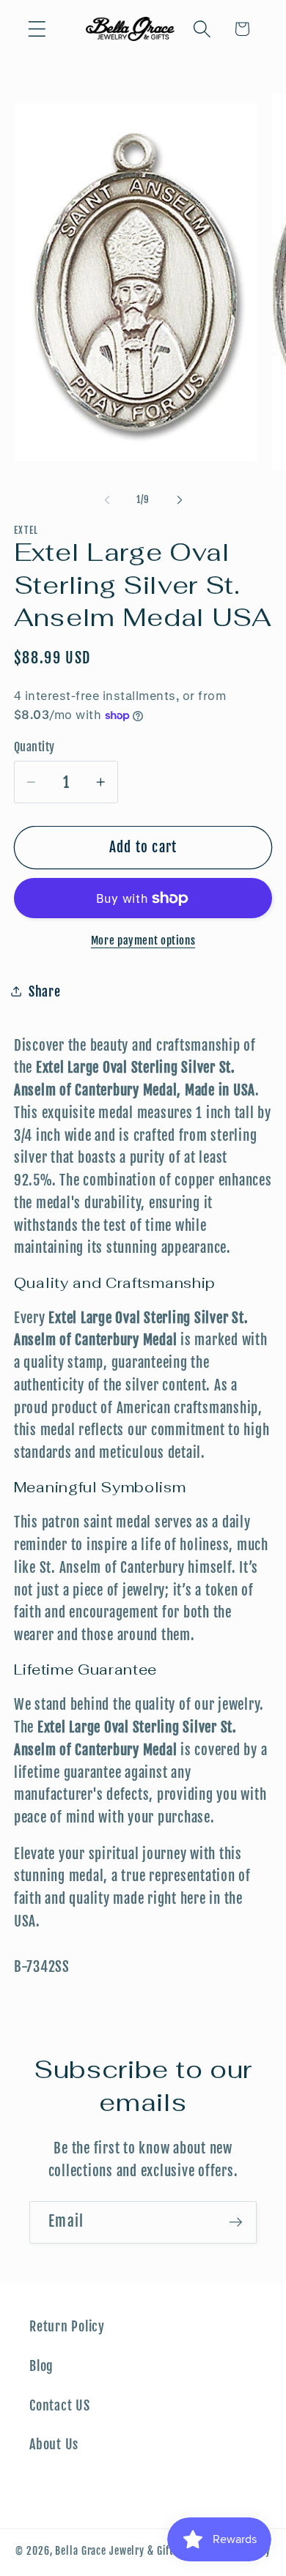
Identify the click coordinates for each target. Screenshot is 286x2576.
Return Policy (67, 2326)
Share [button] (45, 991)
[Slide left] (107, 500)
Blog (41, 2366)
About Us (54, 2444)
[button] (37, 29)
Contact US (60, 2405)
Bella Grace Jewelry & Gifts (117, 2551)
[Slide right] (180, 500)
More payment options (143, 941)
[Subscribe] (236, 2222)
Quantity (34, 747)
